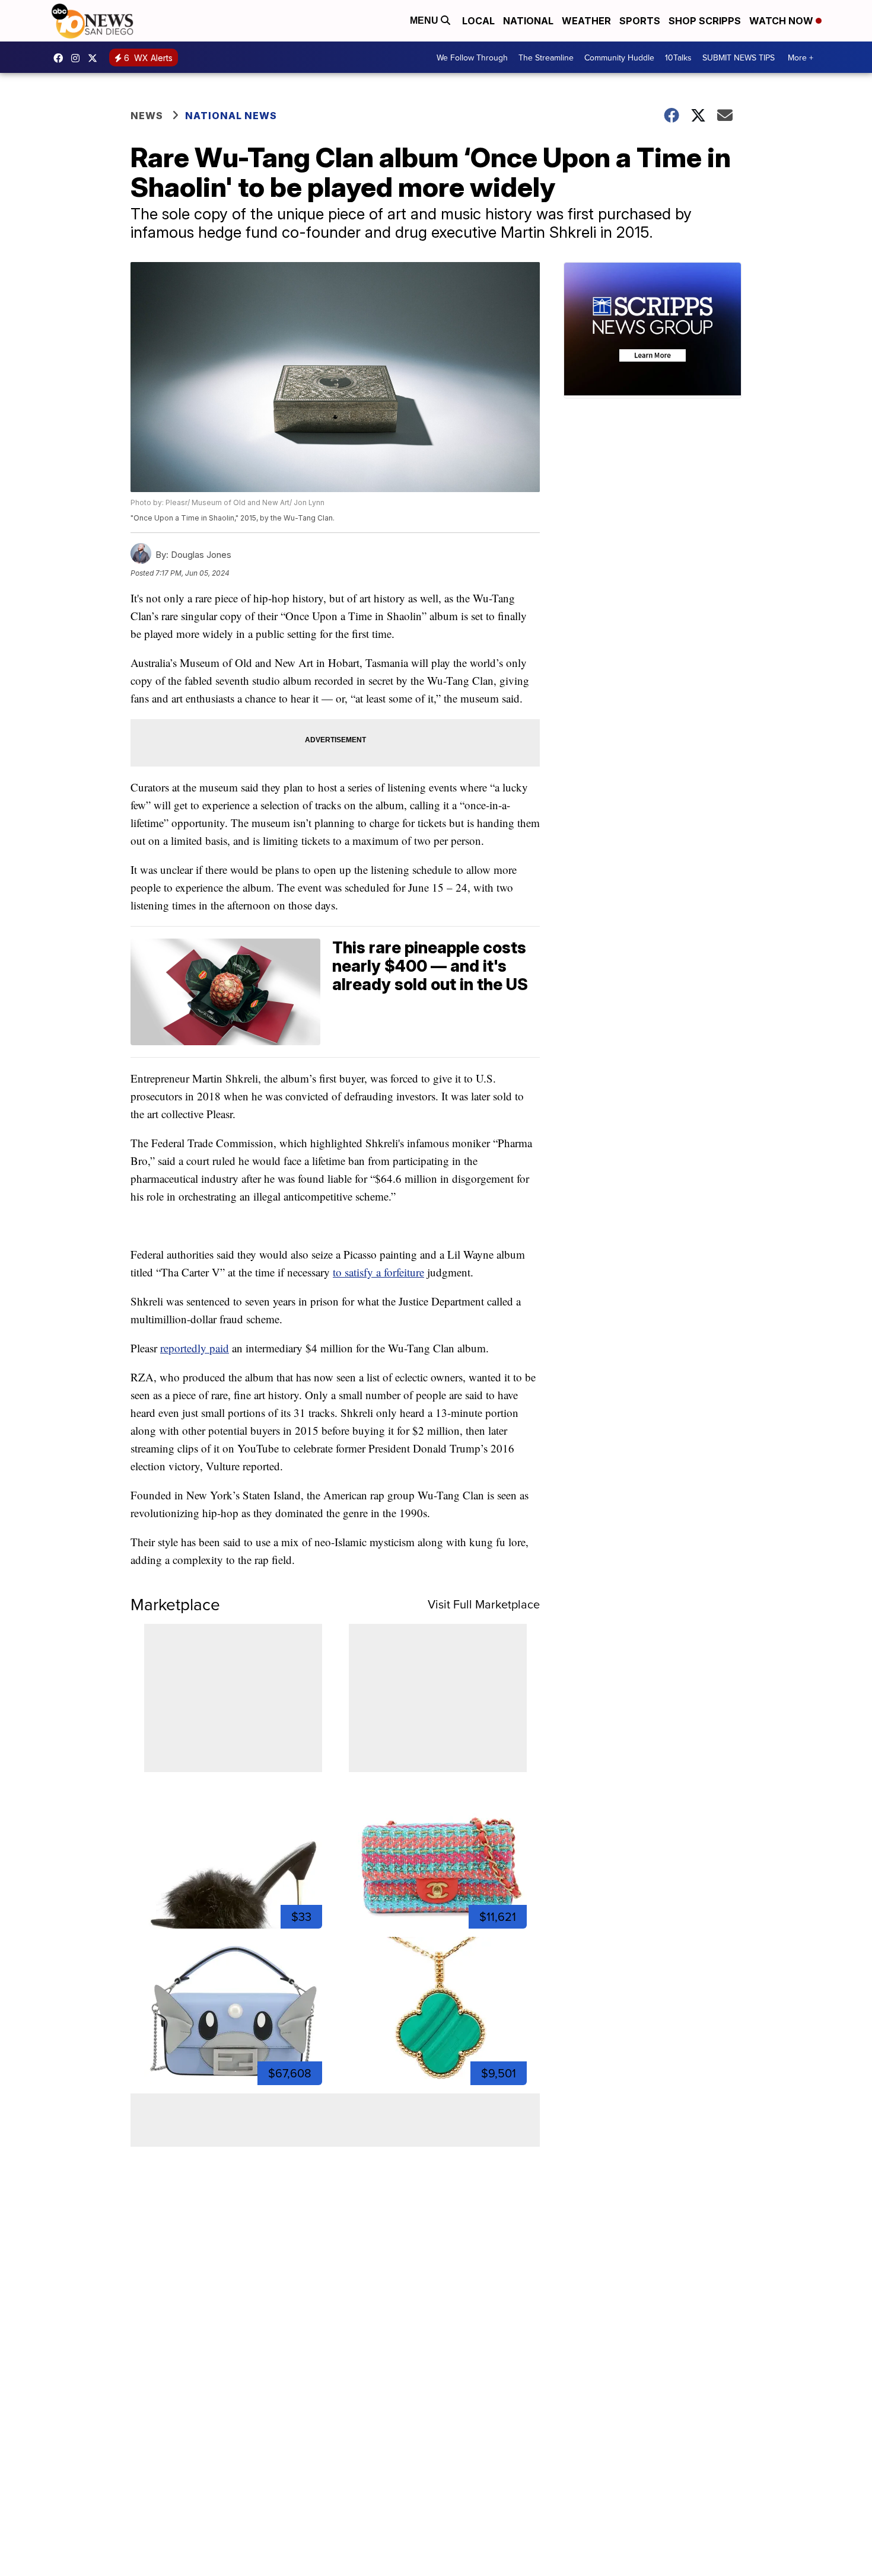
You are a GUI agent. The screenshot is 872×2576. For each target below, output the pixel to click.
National (528, 21)
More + (801, 58)
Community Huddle (619, 58)
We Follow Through (472, 58)
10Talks (678, 58)
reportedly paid (195, 1348)
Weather (586, 21)
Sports (640, 21)
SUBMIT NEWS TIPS (739, 58)
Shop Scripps (705, 21)
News (147, 116)
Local (478, 21)
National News (231, 116)
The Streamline (546, 58)
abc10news (61, 58)
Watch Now (782, 21)
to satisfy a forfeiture (378, 1272)
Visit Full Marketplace (484, 1604)
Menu (425, 20)
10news (96, 58)
